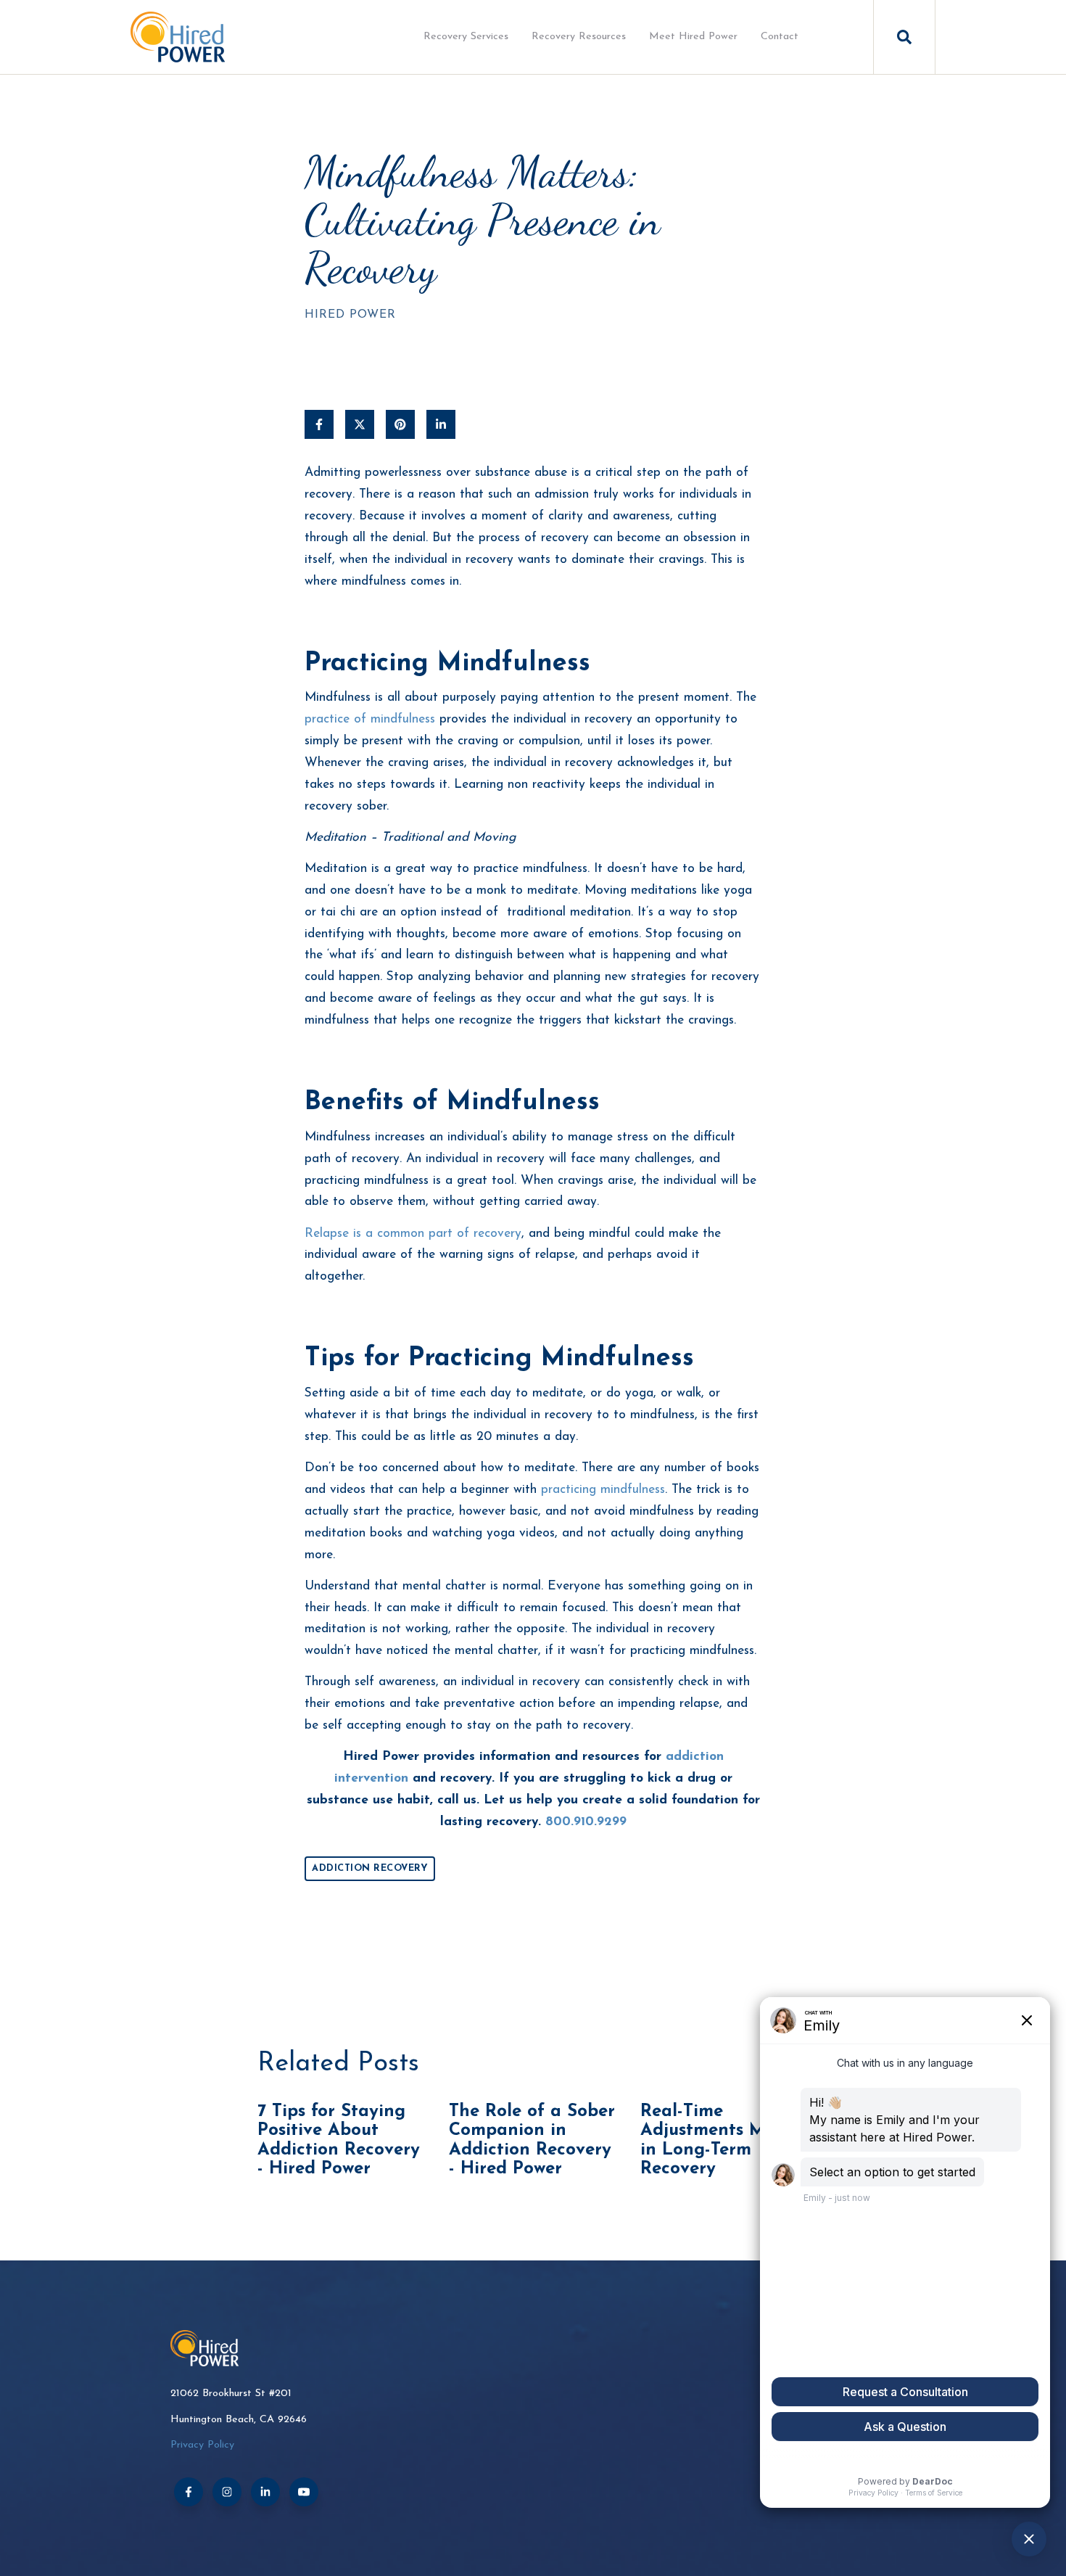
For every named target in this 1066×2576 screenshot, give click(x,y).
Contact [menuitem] (780, 37)
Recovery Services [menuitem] (466, 37)
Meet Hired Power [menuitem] (693, 37)
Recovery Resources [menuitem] (579, 37)
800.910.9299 (586, 1822)
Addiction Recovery (370, 1868)
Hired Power (350, 315)
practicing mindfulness (603, 1490)
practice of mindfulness (370, 719)
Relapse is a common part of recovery (413, 1234)
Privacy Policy (202, 2445)
